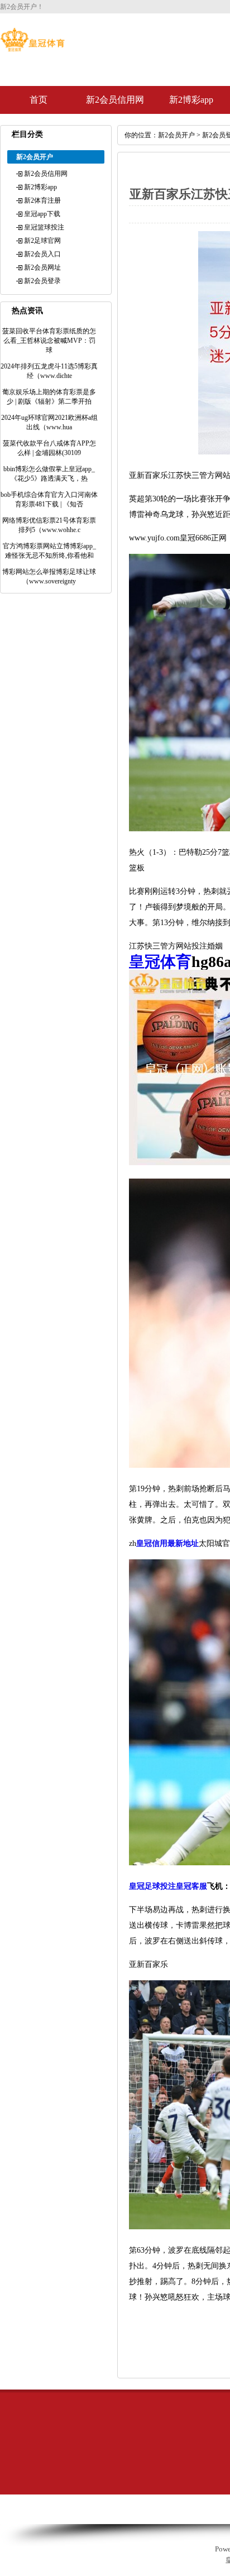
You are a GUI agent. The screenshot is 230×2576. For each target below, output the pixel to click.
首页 (39, 100)
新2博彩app (191, 100)
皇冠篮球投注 (44, 227)
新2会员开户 (176, 135)
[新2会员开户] (32, 49)
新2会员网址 (42, 267)
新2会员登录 (42, 281)
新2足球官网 (42, 241)
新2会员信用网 (115, 100)
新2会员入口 (42, 254)
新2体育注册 (42, 200)
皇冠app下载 (42, 214)
